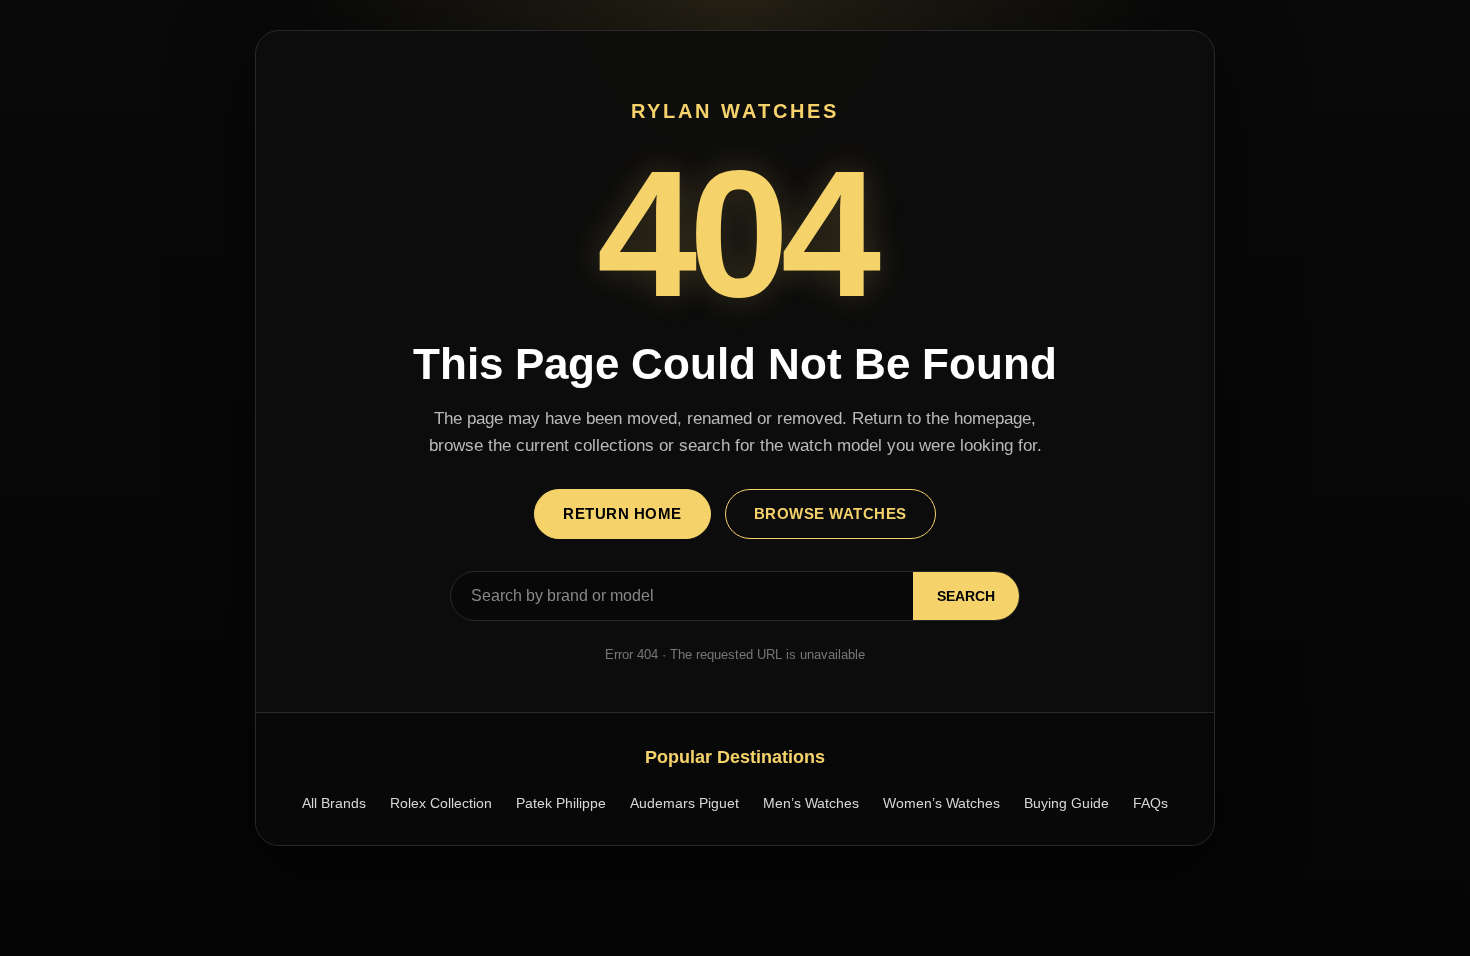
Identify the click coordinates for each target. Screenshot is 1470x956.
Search (966, 596)
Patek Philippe (561, 803)
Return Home (622, 513)
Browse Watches (830, 513)
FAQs (1150, 803)
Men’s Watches (811, 803)
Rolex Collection (441, 803)
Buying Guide (1066, 803)
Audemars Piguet (684, 803)
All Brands (334, 803)
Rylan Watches (735, 111)
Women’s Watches (941, 803)
